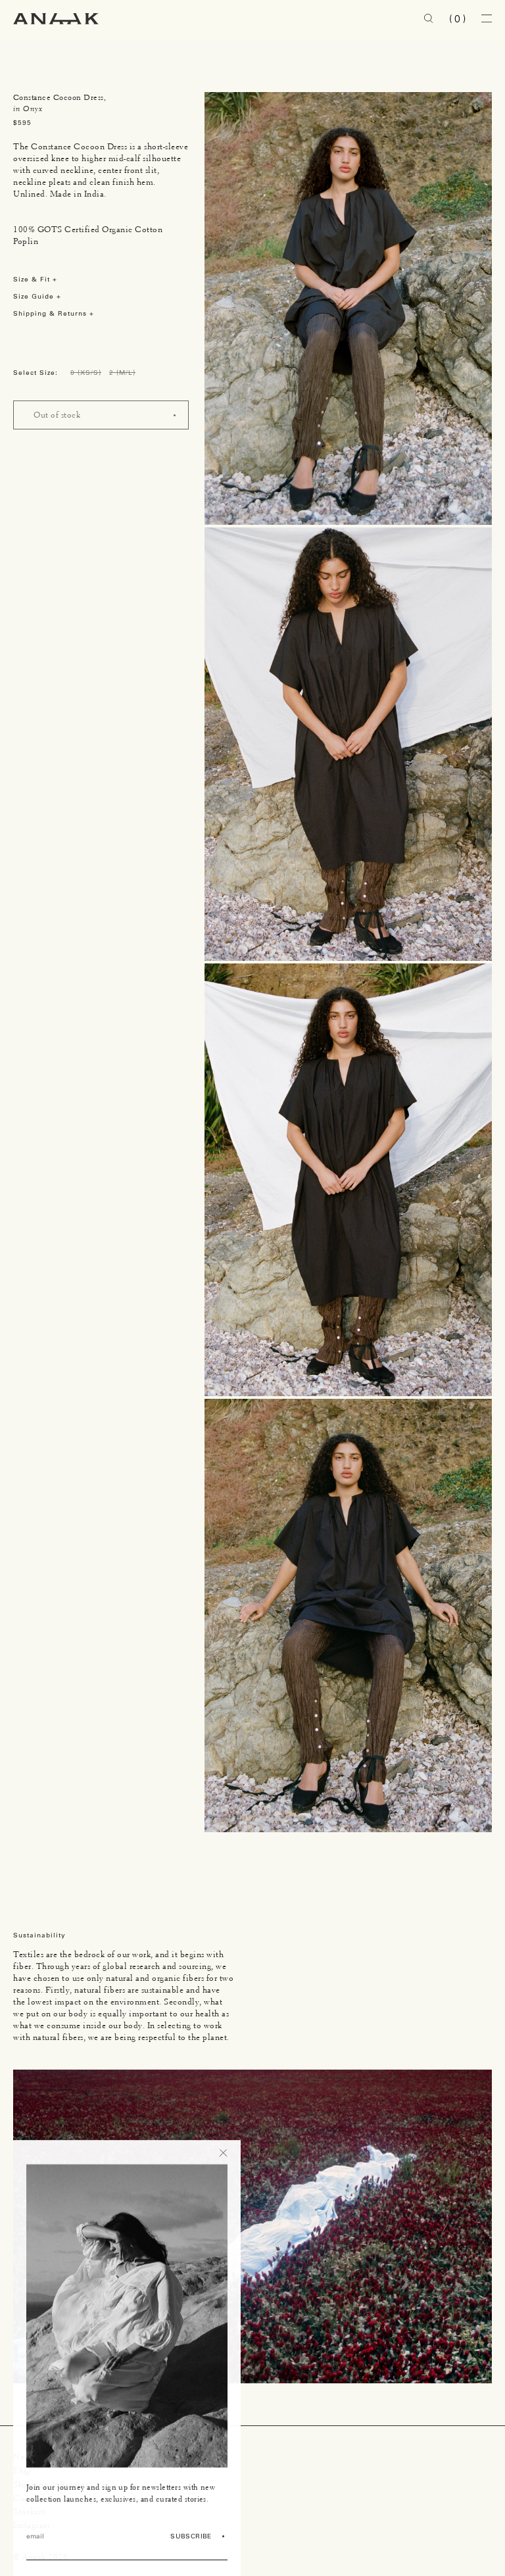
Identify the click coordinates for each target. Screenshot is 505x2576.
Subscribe (191, 2536)
